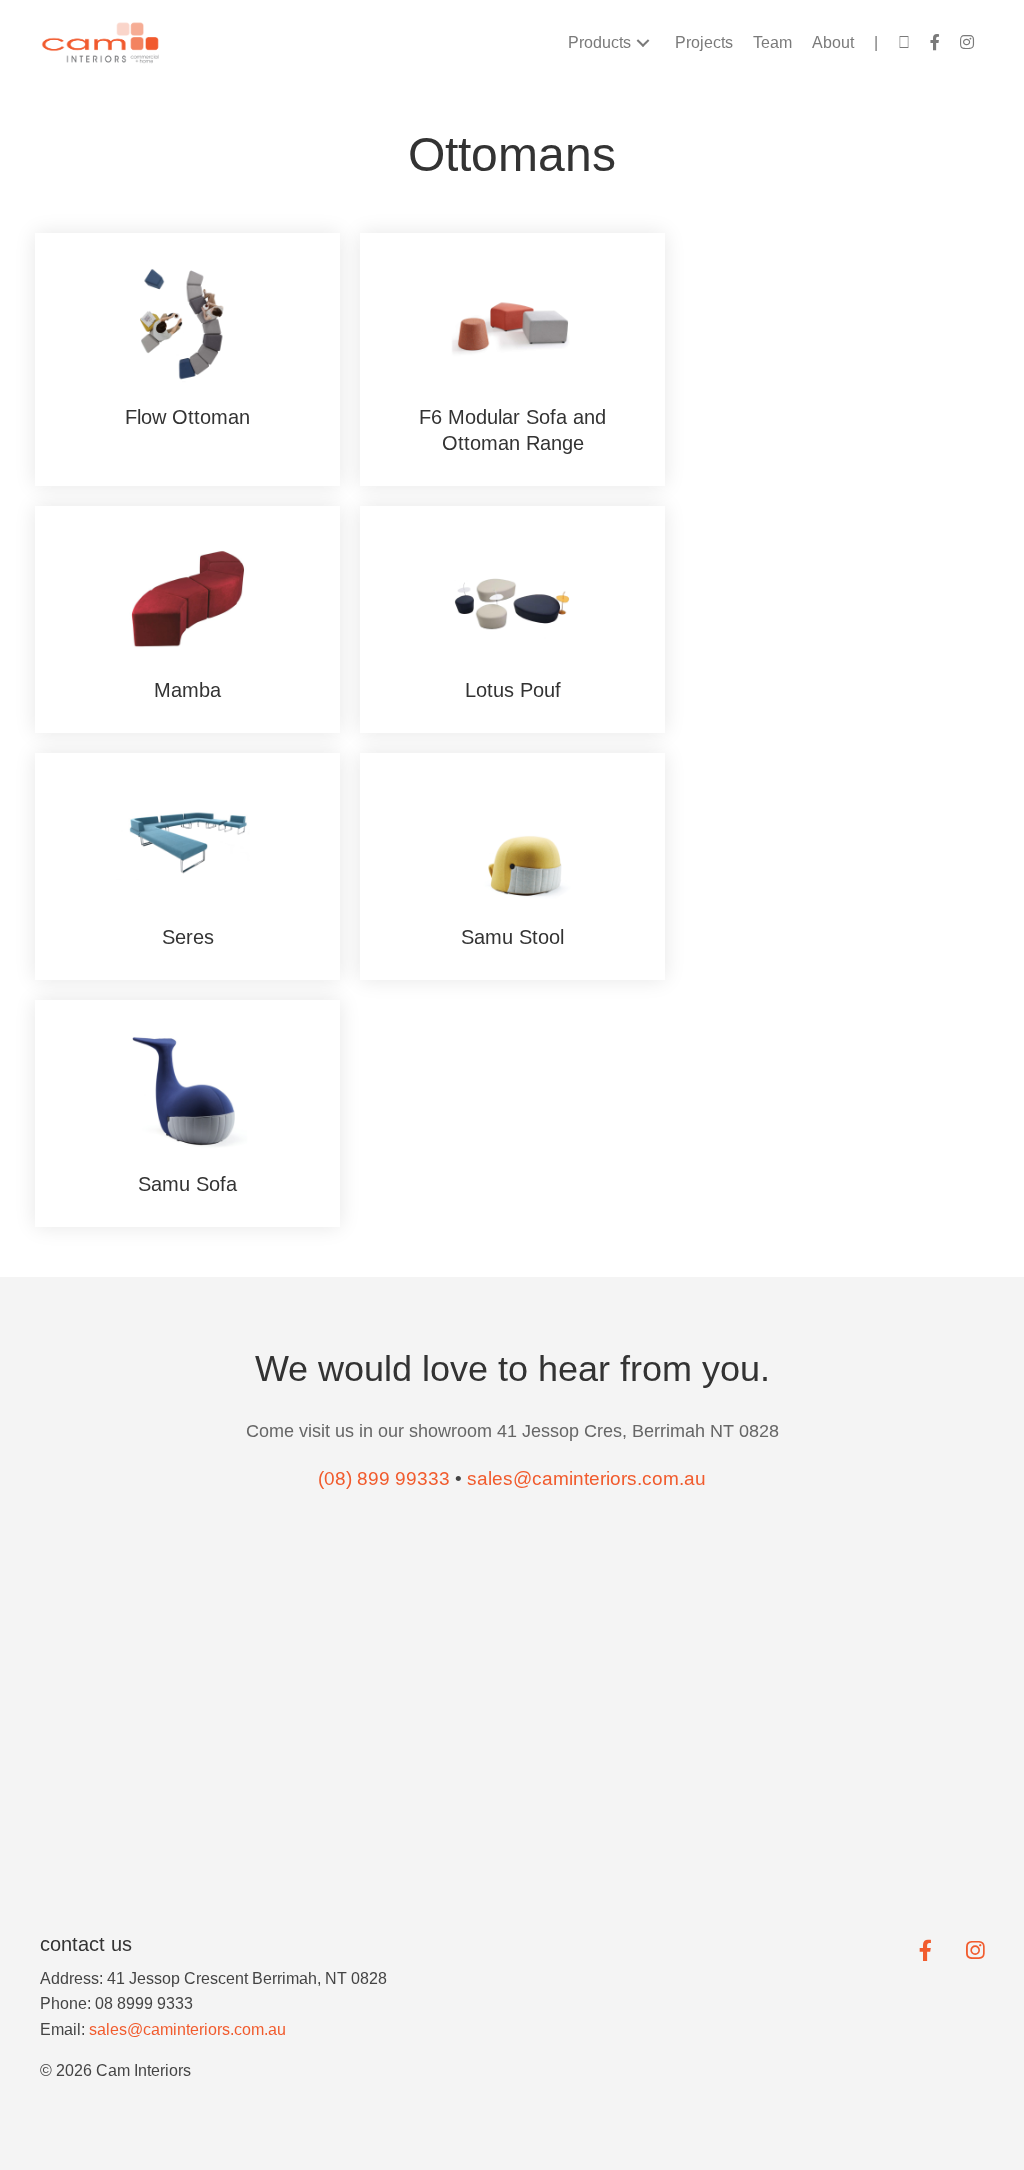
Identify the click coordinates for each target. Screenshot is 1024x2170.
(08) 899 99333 (384, 1478)
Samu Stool (512, 937)
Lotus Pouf (513, 690)
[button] (643, 42)
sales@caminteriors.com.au (187, 2029)
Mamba (187, 690)
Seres (188, 937)
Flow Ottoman (187, 417)
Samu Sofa (187, 1184)
